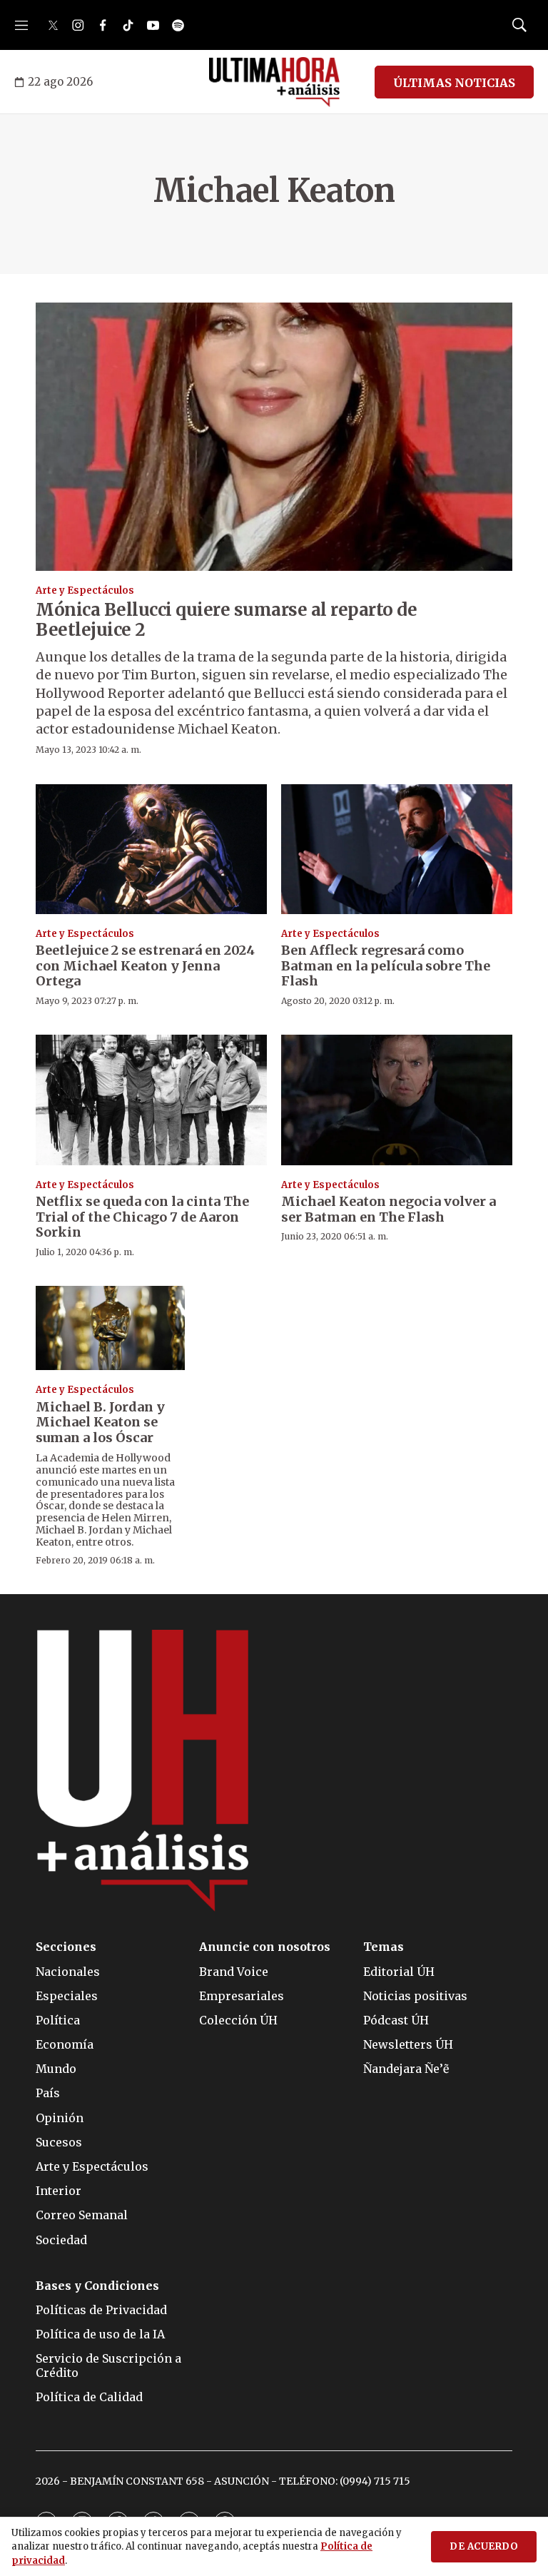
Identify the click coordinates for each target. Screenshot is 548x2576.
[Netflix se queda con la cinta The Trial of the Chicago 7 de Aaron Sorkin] (151, 1100)
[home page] (274, 82)
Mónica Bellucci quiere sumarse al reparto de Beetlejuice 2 (226, 620)
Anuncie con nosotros (265, 1947)
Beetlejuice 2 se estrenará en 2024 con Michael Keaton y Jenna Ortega (145, 965)
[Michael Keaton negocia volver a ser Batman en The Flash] (397, 1100)
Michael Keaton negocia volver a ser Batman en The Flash (389, 1209)
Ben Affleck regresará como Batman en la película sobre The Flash (386, 965)
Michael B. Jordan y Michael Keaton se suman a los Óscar (100, 1422)
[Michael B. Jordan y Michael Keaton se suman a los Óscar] (110, 1328)
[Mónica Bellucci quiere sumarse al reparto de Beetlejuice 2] (274, 437)
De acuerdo (484, 2546)
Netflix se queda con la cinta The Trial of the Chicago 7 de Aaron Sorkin (142, 1217)
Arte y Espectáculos (85, 590)
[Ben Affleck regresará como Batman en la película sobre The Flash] (397, 849)
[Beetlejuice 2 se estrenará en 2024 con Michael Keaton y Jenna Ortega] (151, 849)
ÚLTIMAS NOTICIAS (454, 83)
